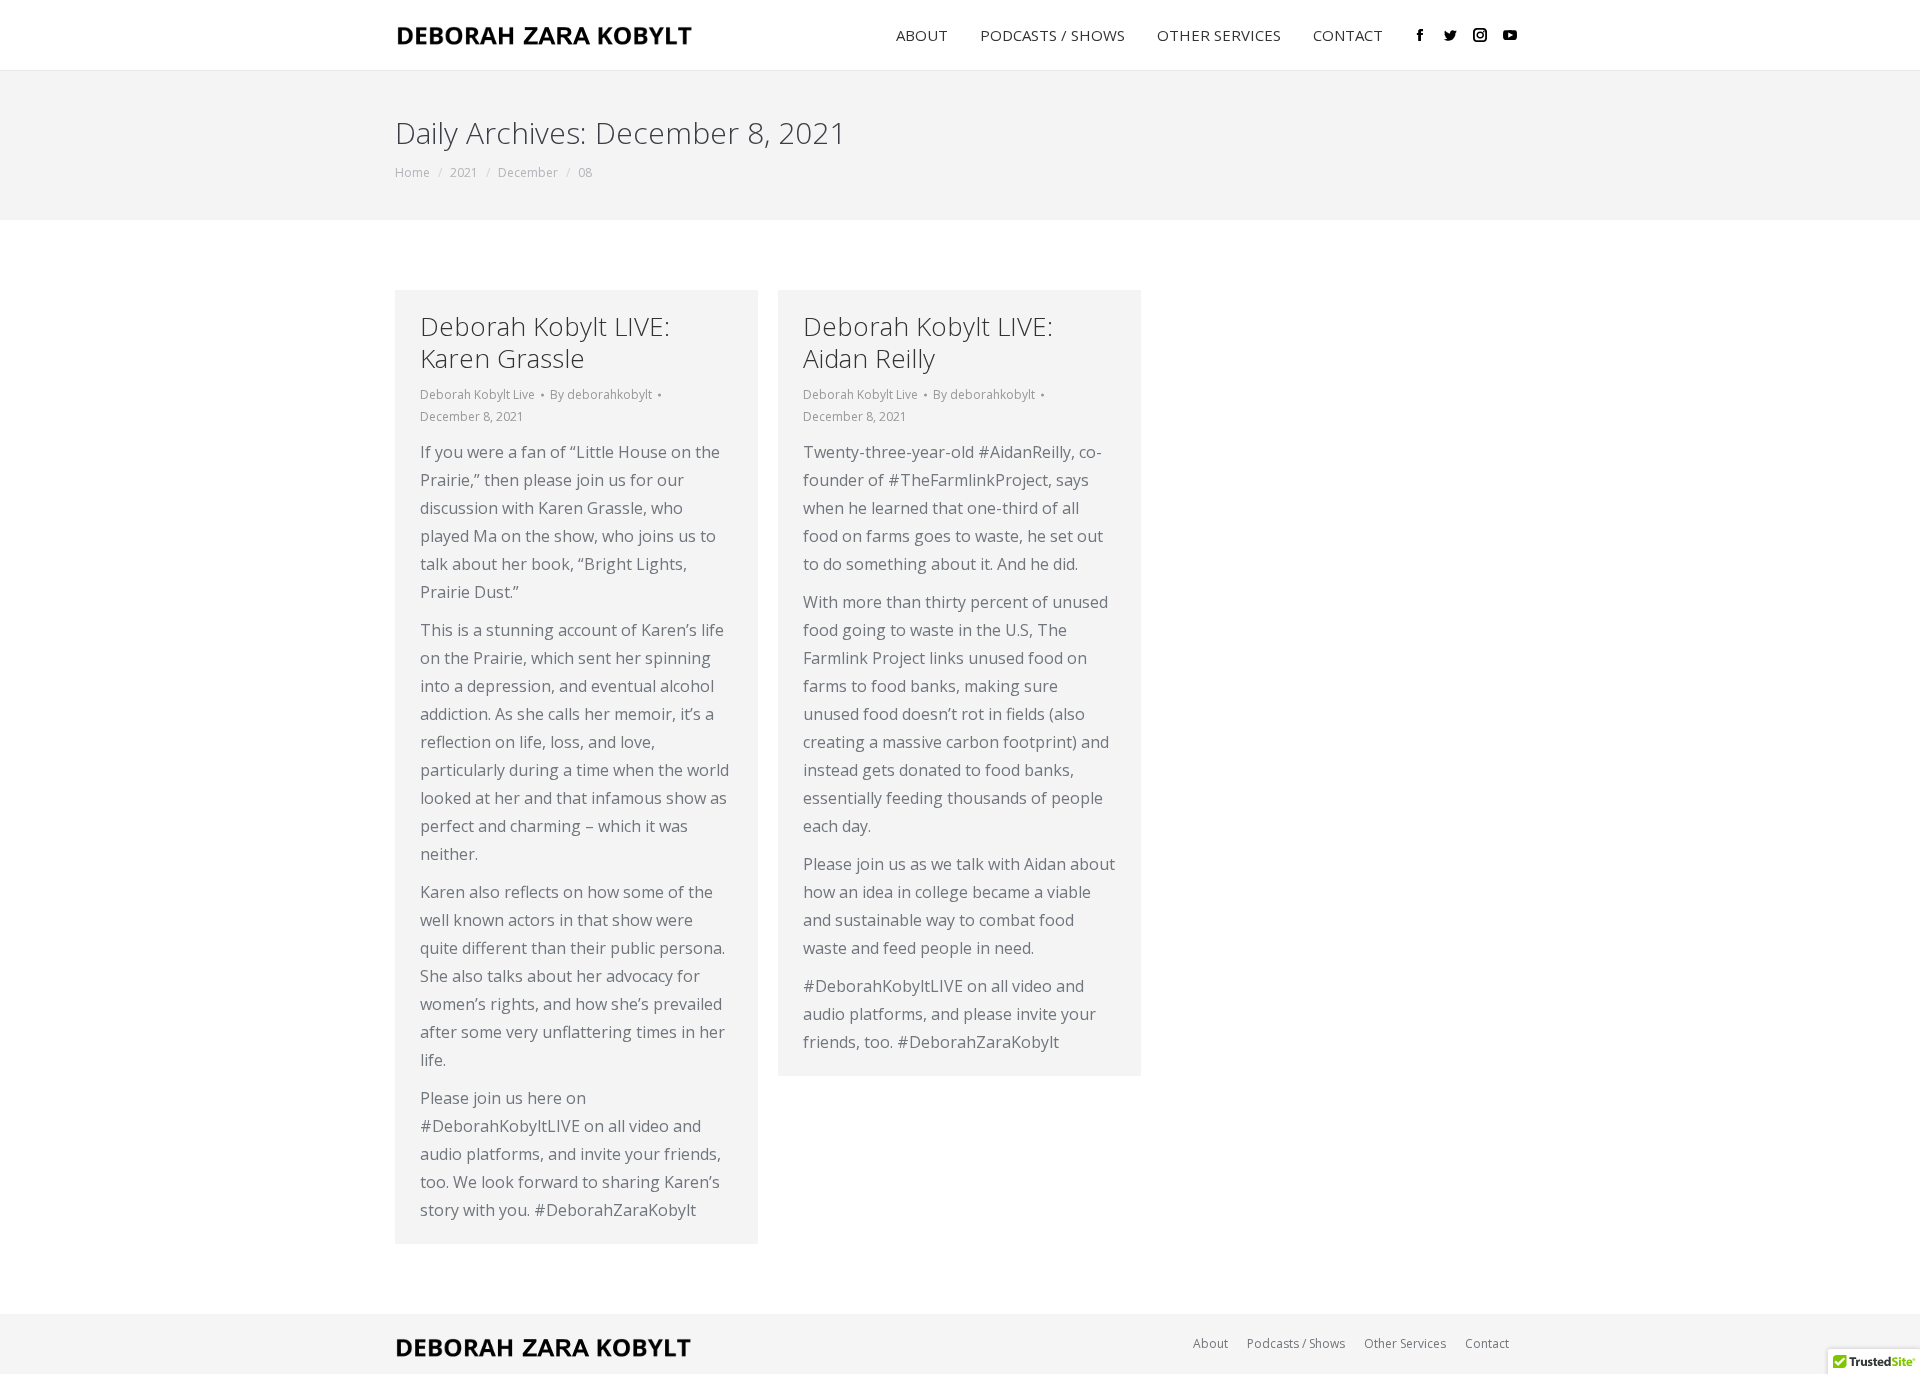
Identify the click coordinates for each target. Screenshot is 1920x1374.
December (528, 172)
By (601, 394)
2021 (464, 172)
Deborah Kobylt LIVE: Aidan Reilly (928, 342)
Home (412, 172)
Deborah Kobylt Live (477, 394)
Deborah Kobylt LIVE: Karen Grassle (545, 342)
